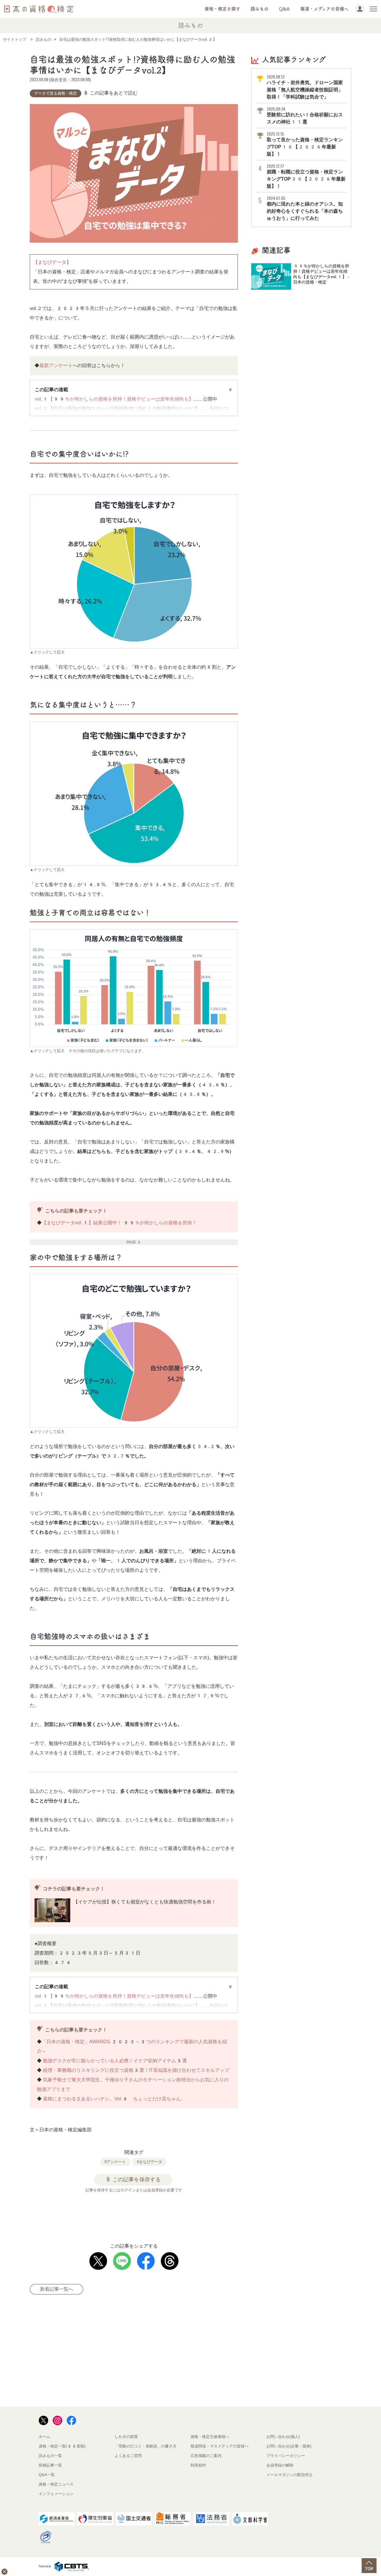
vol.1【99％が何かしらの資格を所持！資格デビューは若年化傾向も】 (114, 399)
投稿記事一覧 (50, 2465)
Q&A (284, 9)
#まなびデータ (150, 2162)
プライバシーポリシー (286, 2456)
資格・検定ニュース (56, 2484)
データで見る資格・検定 (56, 93)
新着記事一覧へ (57, 2289)
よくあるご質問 (128, 2456)
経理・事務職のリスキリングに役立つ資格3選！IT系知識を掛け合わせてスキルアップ (136, 2070)
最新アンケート (56, 365)
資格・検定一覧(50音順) (62, 2446)
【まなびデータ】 (52, 262)
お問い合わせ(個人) (283, 2437)
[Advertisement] (141, 2215)
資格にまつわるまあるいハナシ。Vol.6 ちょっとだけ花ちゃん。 (114, 2099)
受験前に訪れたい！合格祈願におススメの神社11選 (305, 115)
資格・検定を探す (222, 9)
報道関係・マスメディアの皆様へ (220, 2446)
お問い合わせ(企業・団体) (289, 2446)
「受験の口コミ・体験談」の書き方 (146, 2446)
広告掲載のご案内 (206, 2456)
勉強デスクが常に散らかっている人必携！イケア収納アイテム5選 (115, 2061)
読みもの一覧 (50, 2456)
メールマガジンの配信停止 (290, 2475)
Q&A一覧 (47, 2475)
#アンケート (115, 2162)
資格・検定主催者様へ (210, 2437)
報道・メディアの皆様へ (324, 9)
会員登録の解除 (280, 2465)
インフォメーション (56, 2494)
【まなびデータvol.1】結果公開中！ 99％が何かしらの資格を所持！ (119, 1223)
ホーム (44, 2437)
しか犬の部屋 (126, 2437)
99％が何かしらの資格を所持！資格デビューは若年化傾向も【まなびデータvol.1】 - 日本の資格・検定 (321, 274)
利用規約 (198, 2465)
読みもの (260, 9)
